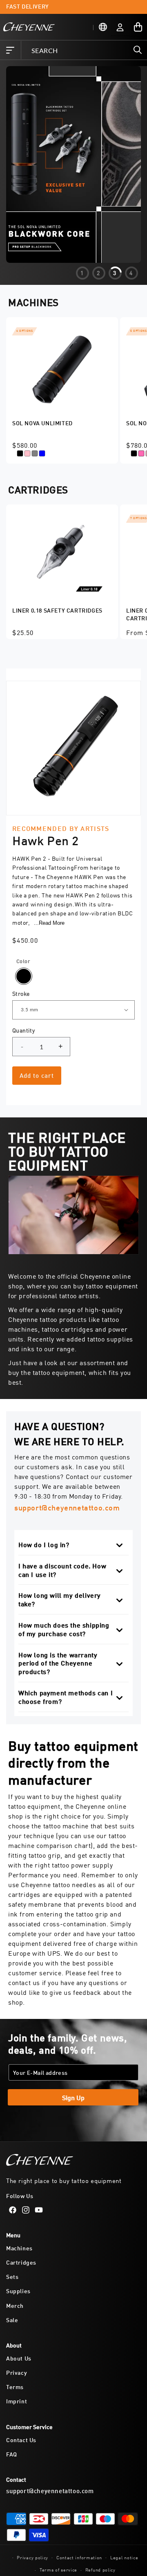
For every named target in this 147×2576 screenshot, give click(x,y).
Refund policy (100, 2569)
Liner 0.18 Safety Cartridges (57, 610)
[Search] (138, 50)
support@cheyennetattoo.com (67, 1507)
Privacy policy (32, 2557)
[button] (10, 50)
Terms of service (58, 2569)
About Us (19, 2358)
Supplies (18, 2291)
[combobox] (84, 50)
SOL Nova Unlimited (42, 423)
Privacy (17, 2372)
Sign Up (73, 2097)
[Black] (24, 976)
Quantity (23, 1030)
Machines (19, 2248)
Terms (15, 2386)
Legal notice (124, 2557)
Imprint (17, 2401)
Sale (12, 2320)
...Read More (49, 923)
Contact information (79, 2557)
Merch (15, 2305)
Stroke (21, 993)
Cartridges (21, 2262)
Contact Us (21, 2439)
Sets (12, 2276)
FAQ (12, 2454)
